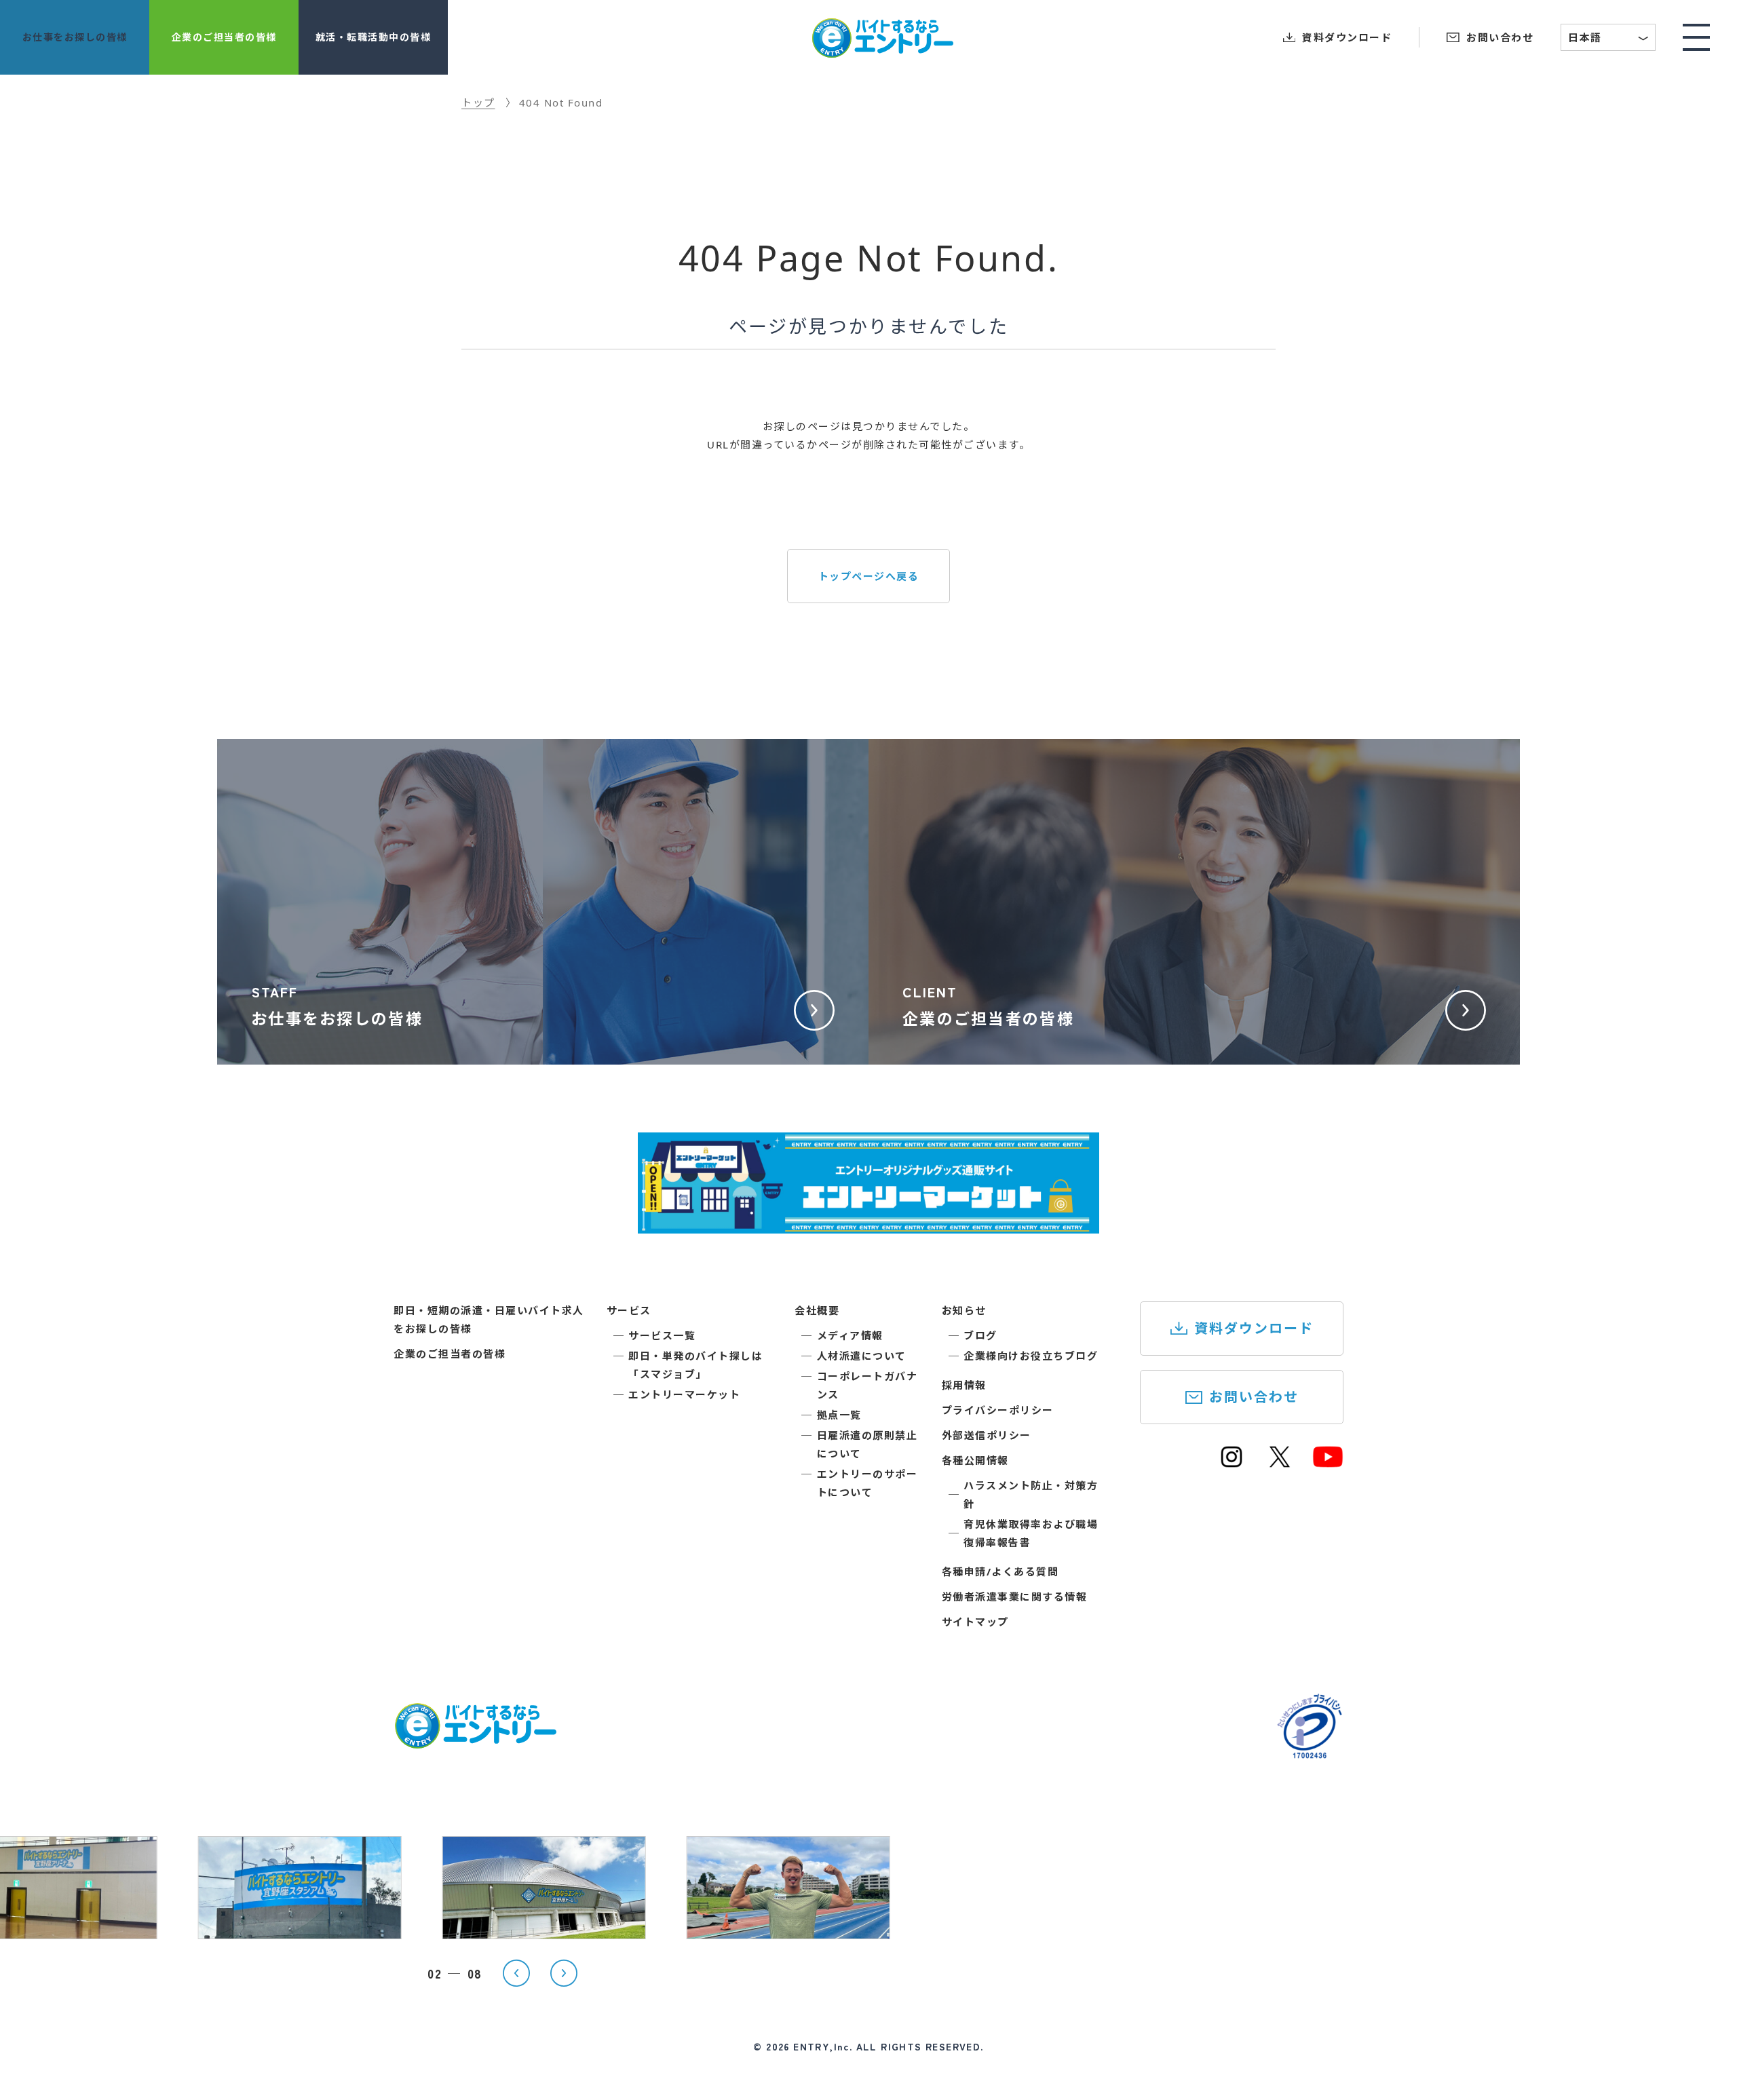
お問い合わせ (1254, 1397)
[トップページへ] (475, 1740)
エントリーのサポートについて (867, 1483)
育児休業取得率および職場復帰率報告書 (1031, 1533)
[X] (1280, 1463)
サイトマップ (975, 1622)
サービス (629, 1310)
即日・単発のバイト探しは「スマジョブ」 (695, 1365)
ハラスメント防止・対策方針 (1031, 1494)
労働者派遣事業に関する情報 (1015, 1597)
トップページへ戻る (869, 576)
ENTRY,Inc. (823, 2046)
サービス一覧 (662, 1335)
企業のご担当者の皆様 (450, 1354)
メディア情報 (850, 1335)
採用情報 (964, 1385)
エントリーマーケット (684, 1394)
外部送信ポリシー (987, 1435)
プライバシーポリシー (998, 1410)
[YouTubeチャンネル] (1328, 1463)
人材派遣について (862, 1356)
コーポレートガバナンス (867, 1385)
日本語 (1609, 39)
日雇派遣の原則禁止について (867, 1444)
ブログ (980, 1335)
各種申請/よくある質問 (1000, 1571)
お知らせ (964, 1310)
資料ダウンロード (1254, 1328)
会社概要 (817, 1310)
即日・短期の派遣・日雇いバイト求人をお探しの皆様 (489, 1319)
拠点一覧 (839, 1415)
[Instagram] (1232, 1463)
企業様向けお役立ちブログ (1031, 1356)
